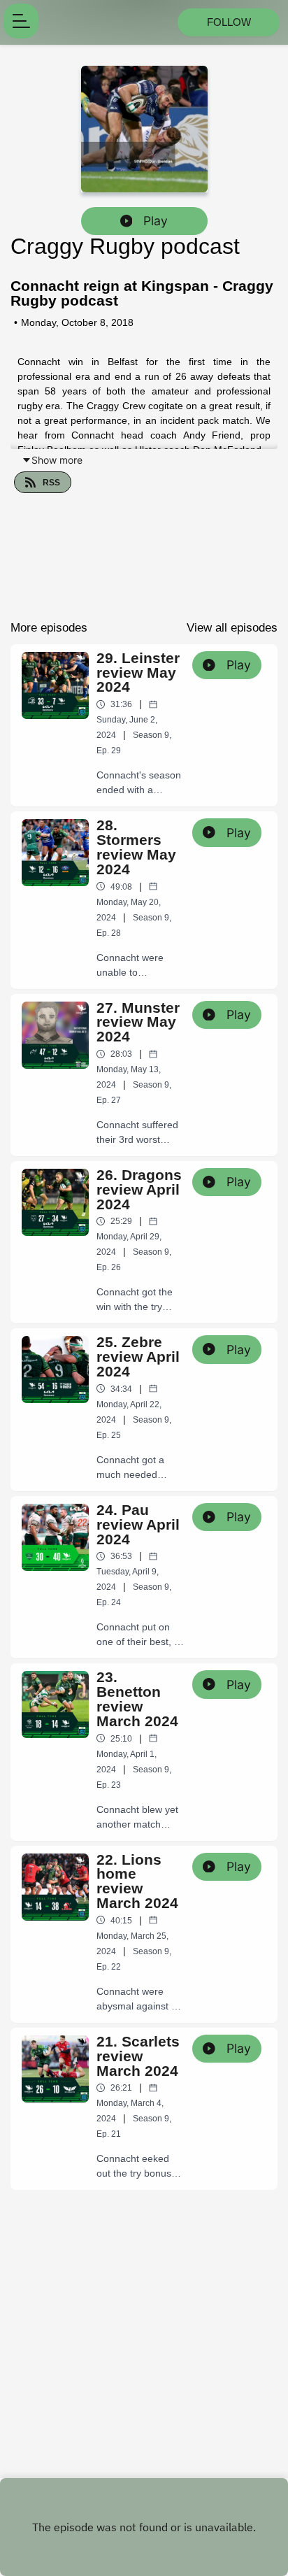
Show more (57, 460)
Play (156, 221)
